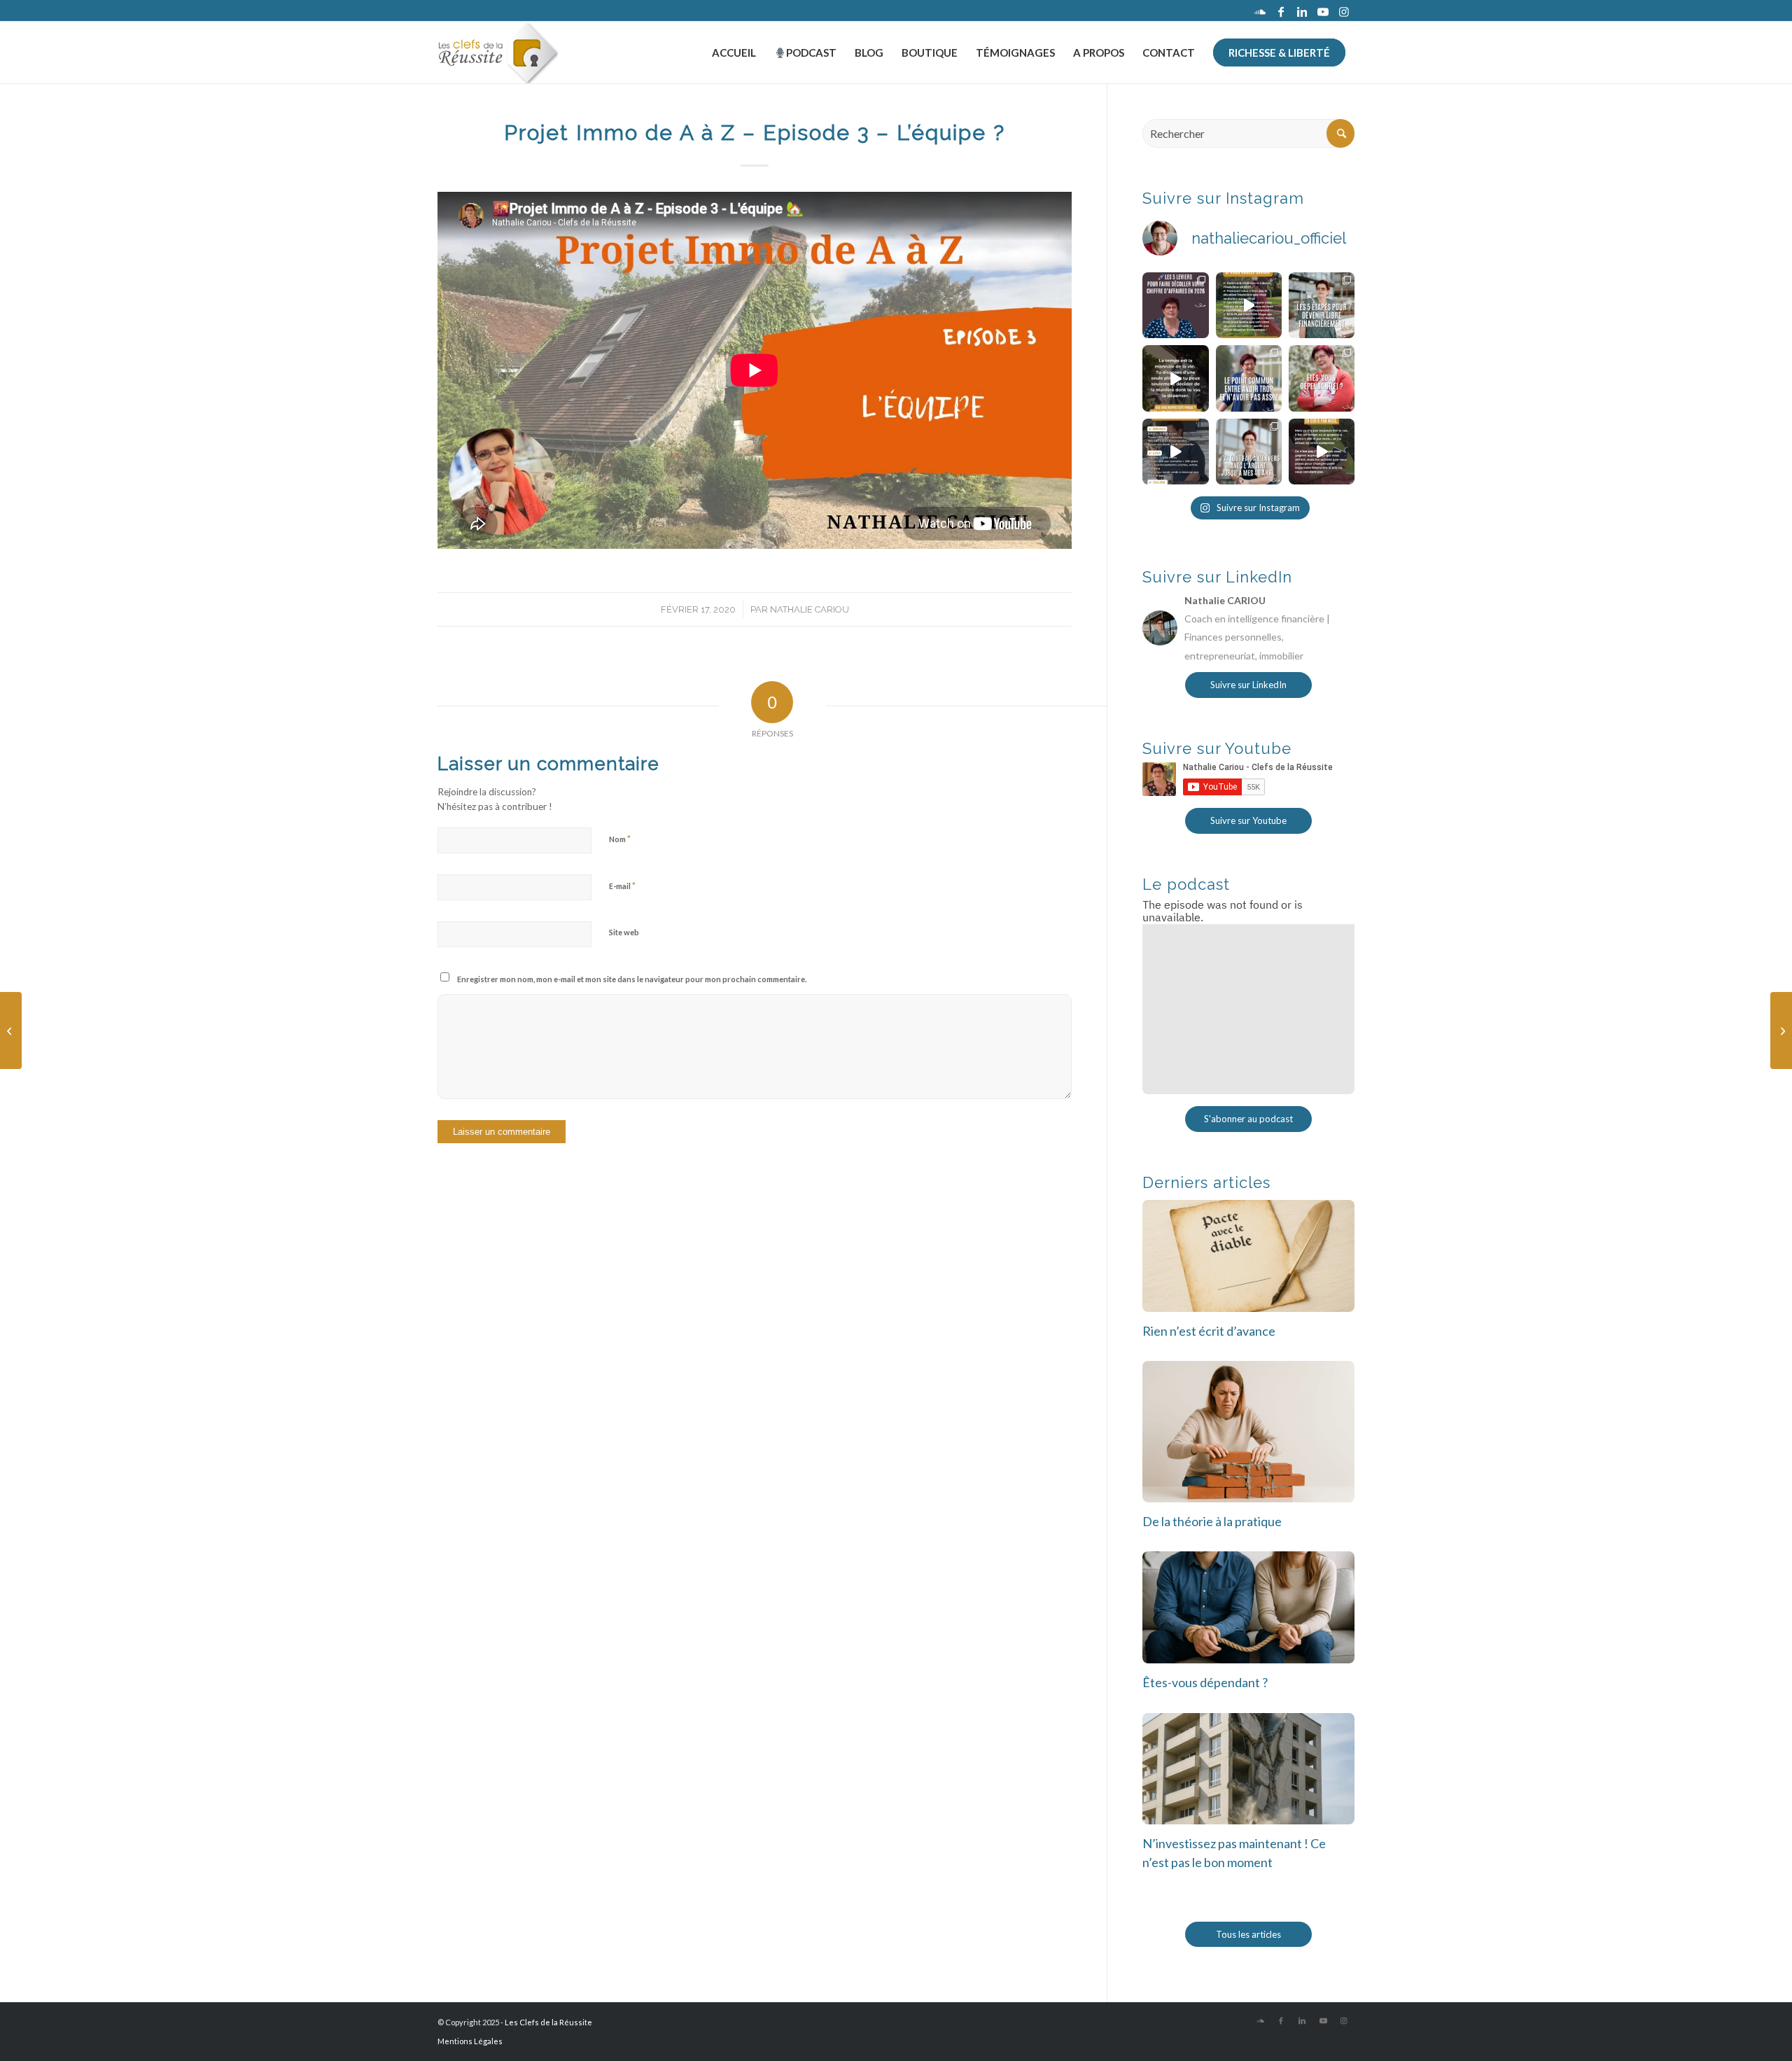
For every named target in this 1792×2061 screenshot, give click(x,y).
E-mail (622, 886)
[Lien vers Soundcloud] (1260, 11)
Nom (620, 839)
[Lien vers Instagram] (1344, 11)
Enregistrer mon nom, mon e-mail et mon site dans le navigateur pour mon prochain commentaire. (632, 979)
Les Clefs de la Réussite (548, 2022)
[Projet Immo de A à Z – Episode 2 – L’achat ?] (11, 1030)
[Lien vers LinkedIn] (1302, 11)
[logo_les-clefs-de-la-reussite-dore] (498, 53)
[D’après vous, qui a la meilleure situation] (1175, 452)
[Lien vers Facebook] (1281, 11)
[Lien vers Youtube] (1323, 11)
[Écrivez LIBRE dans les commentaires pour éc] (1322, 305)
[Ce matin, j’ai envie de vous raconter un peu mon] (1249, 452)
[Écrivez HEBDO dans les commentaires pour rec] (1249, 305)
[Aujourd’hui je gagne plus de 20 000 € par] (1322, 452)
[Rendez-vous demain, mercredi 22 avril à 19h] (1175, 305)
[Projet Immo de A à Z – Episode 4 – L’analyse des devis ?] (1781, 1030)
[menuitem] (734, 53)
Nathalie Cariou (810, 609)
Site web (624, 932)
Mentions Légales (470, 2041)
